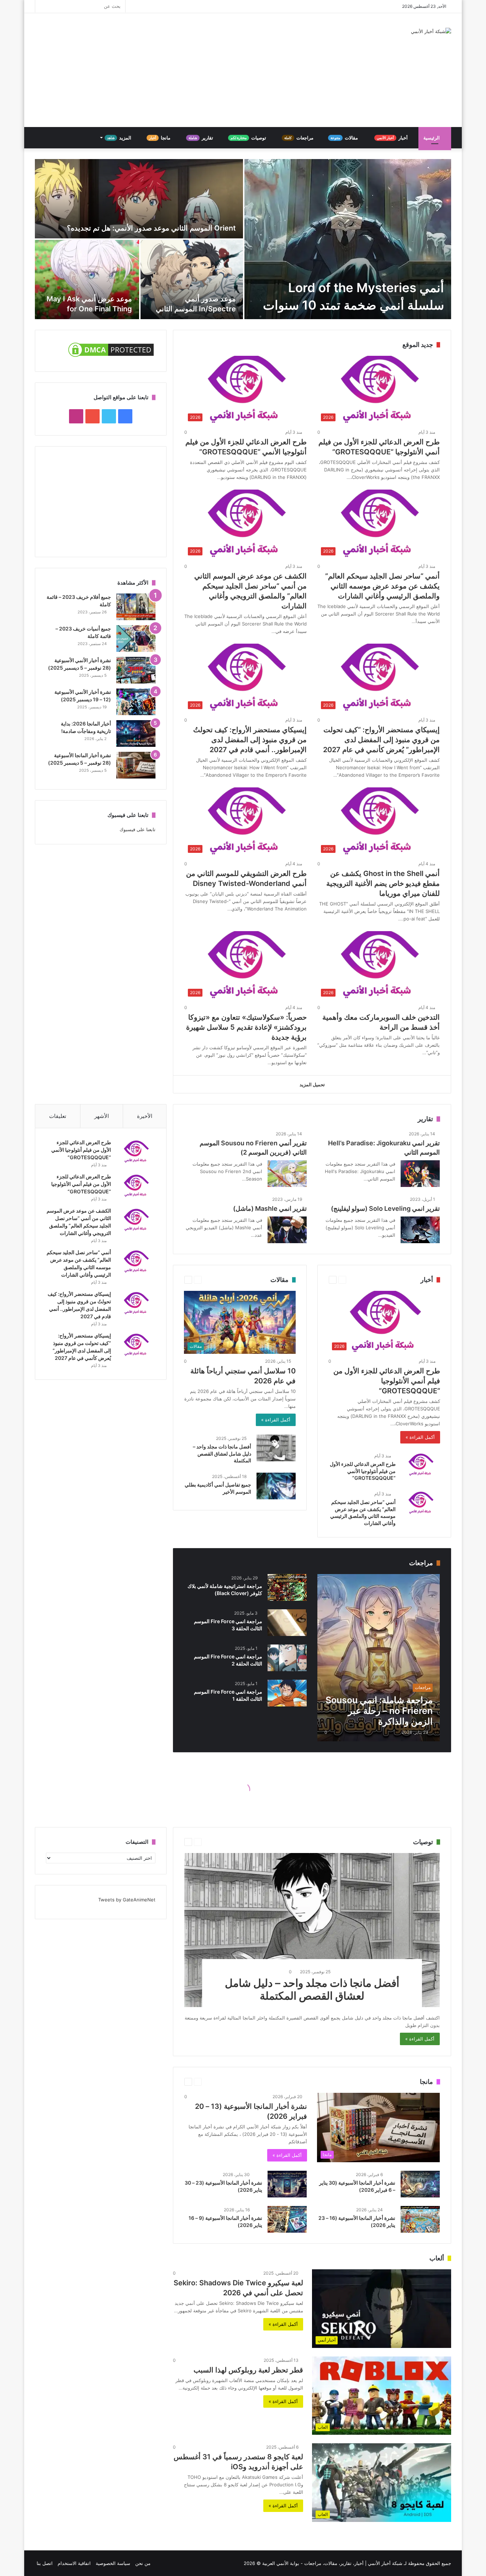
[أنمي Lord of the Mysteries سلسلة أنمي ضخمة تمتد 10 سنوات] (348, 239)
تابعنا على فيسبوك (138, 829)
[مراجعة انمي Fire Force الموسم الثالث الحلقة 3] (287, 1623)
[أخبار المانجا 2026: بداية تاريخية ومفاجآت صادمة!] (136, 733)
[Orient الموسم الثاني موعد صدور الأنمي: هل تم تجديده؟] (139, 199)
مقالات (345, 138)
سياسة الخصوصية (113, 2563)
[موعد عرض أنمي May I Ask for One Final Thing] (87, 279)
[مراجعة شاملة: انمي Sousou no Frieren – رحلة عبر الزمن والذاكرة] (379, 1658)
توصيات (249, 138)
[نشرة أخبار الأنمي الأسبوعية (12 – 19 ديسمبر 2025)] (136, 702)
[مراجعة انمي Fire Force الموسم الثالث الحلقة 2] (287, 1658)
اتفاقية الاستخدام (74, 2563)
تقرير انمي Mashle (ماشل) (270, 1208)
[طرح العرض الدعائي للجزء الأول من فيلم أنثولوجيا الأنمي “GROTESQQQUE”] (421, 1465)
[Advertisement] (172, 70)
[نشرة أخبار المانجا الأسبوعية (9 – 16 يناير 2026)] (287, 2219)
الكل (218, 1563)
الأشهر (102, 1116)
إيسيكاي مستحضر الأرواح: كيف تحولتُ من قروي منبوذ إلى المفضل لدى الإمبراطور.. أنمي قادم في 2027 (250, 740)
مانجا (160, 138)
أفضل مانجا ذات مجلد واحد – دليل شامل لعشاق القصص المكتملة (222, 1453)
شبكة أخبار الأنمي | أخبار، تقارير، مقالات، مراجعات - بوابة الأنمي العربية (332, 2563)
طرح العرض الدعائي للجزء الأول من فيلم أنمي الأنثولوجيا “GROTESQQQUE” (387, 1381)
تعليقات (58, 1116)
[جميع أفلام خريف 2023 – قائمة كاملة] (136, 607)
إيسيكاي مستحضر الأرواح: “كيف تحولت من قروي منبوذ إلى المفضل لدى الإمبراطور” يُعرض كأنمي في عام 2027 (381, 740)
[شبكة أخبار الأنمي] (431, 31)
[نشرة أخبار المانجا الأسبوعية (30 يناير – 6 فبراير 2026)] (420, 2184)
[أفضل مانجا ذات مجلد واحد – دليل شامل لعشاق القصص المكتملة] (276, 1448)
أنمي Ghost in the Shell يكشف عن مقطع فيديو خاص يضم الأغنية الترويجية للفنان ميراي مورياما (383, 883)
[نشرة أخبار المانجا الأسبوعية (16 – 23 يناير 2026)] (420, 2219)
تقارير (201, 138)
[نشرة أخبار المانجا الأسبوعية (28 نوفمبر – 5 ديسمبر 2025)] (136, 765)
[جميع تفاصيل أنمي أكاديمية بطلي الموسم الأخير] (276, 1486)
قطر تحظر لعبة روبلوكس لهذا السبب (248, 2370)
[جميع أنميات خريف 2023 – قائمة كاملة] (136, 638)
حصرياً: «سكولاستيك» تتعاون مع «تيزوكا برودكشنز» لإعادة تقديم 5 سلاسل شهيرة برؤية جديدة (246, 1027)
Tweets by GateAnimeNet (127, 1900)
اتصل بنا (45, 2563)
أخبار (393, 138)
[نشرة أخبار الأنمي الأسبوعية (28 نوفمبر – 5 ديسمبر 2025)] (136, 670)
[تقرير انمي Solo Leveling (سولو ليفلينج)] (420, 1230)
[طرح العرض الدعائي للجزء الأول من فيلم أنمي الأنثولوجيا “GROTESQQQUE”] (136, 1186)
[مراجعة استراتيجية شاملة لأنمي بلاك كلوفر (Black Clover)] (287, 1587)
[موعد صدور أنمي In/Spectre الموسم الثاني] (192, 279)
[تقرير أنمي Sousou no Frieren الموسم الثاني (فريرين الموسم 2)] (287, 1174)
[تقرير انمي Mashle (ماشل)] (287, 1230)
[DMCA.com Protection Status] (111, 357)
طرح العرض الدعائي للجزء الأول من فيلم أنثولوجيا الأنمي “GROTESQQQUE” (363, 1471)
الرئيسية (432, 138)
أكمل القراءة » (420, 1437)
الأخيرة (145, 1116)
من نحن (143, 2563)
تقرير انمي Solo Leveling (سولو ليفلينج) (385, 1208)
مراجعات (299, 138)
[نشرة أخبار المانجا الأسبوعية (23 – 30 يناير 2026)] (287, 2184)
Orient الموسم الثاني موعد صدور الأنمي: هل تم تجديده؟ (151, 228)
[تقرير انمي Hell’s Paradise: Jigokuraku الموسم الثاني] (420, 1174)
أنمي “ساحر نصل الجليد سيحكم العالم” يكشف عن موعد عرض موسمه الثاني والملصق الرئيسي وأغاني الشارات (382, 586)
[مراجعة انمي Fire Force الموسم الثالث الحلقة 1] (287, 1693)
